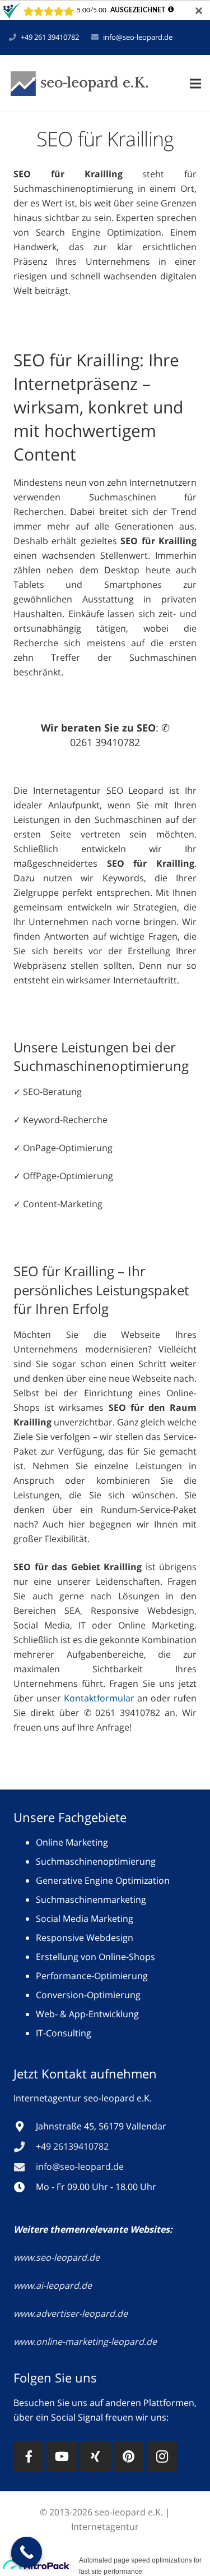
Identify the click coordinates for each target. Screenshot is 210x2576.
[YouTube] (62, 2457)
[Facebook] (29, 2457)
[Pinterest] (129, 2457)
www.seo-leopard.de (57, 2257)
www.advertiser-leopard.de (72, 2313)
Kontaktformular (99, 1698)
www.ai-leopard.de (53, 2285)
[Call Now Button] (27, 2552)
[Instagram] (162, 2457)
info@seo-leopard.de (138, 37)
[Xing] (95, 2457)
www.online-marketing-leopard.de (85, 2342)
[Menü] (195, 84)
